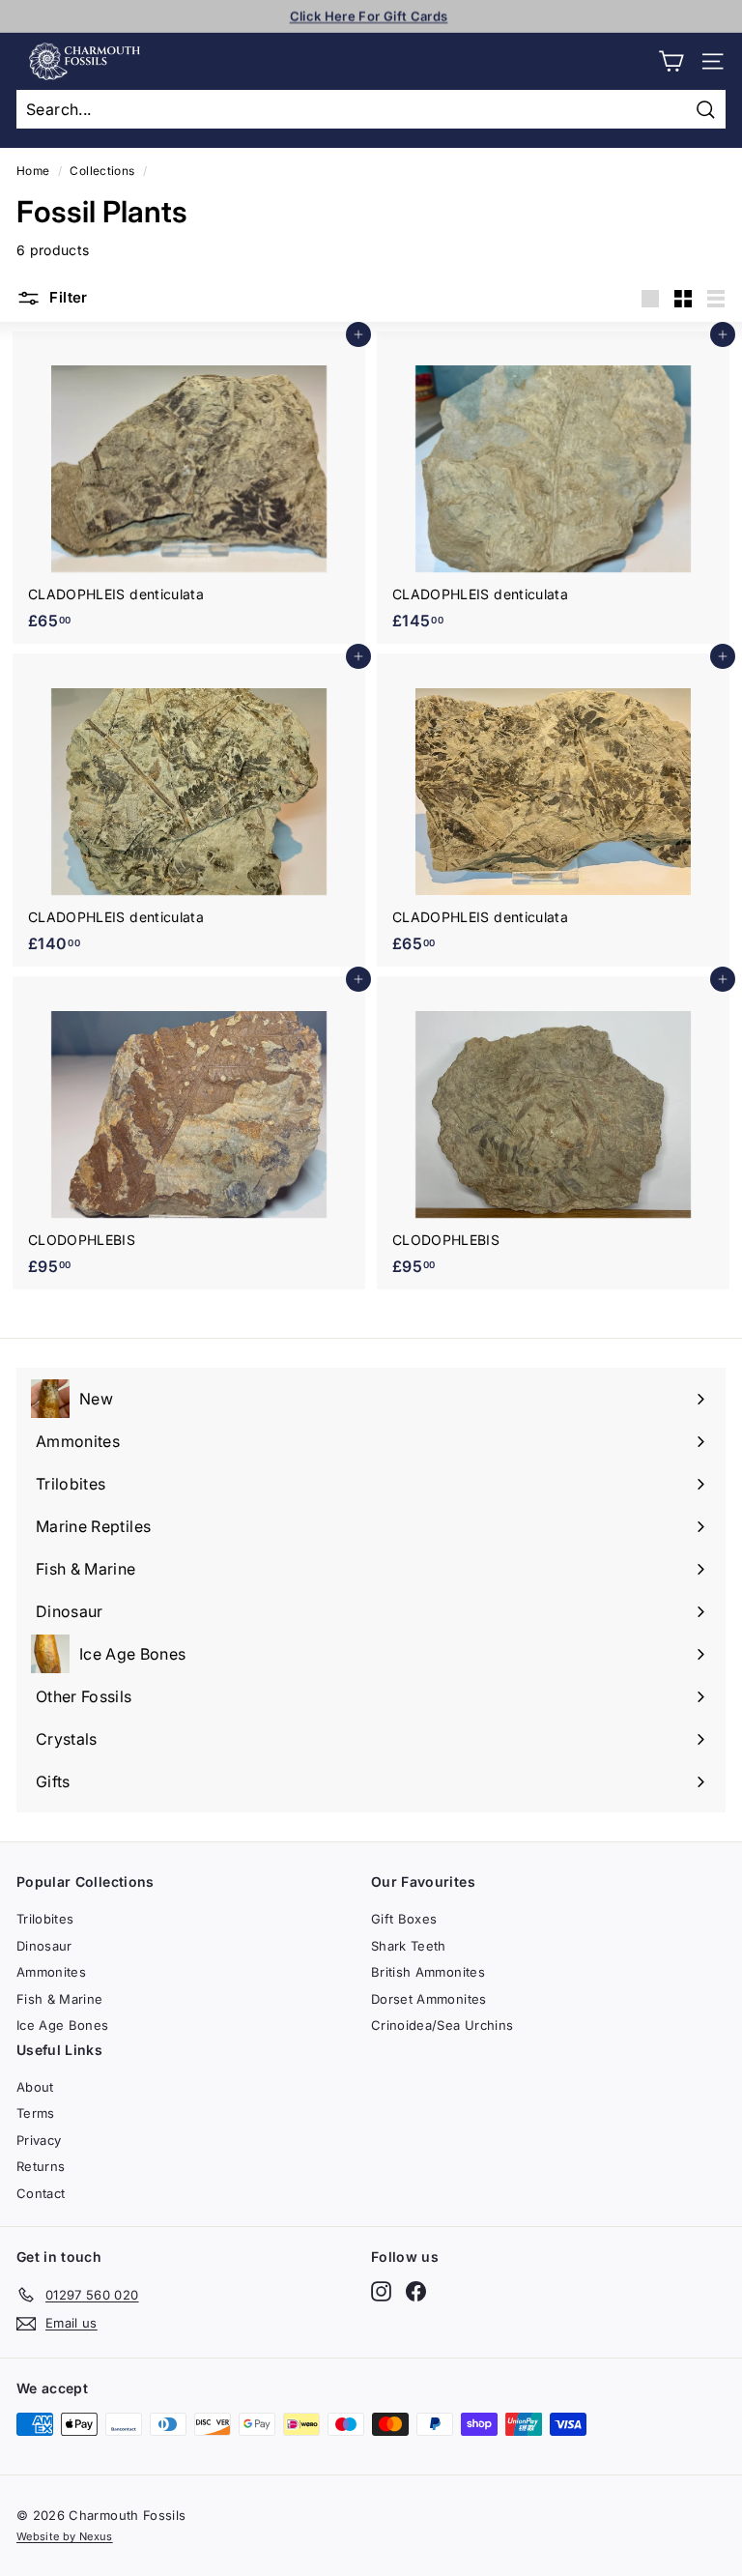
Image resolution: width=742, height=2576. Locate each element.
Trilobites (45, 1919)
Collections (102, 171)
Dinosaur (44, 1946)
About (35, 2087)
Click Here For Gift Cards (369, 15)
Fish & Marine (60, 1999)
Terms (36, 2113)
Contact (41, 2193)
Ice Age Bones (63, 2025)
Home (33, 171)
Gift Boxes (404, 1919)
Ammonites (51, 1972)
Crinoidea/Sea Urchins (442, 2025)
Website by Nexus (65, 2536)
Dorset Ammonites (429, 1999)
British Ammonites (428, 1972)
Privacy (39, 2140)
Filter (67, 297)
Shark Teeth (409, 1946)
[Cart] (671, 61)
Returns (41, 2166)
